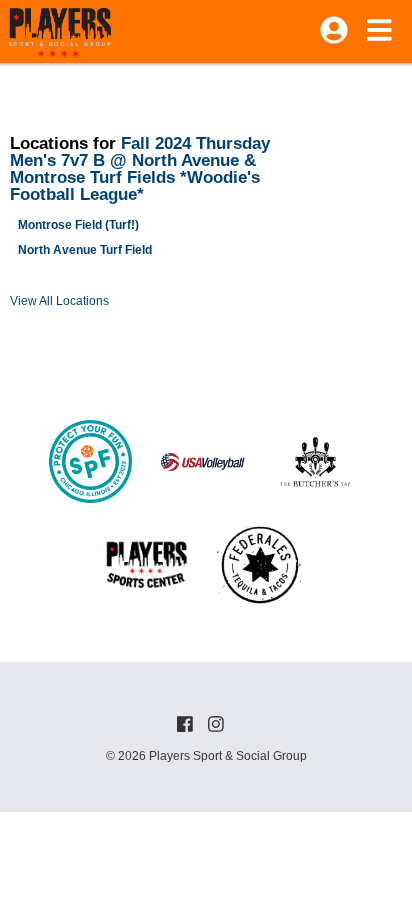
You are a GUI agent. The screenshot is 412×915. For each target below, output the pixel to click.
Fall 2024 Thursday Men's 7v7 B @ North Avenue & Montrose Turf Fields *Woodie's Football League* (140, 169)
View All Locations (59, 301)
